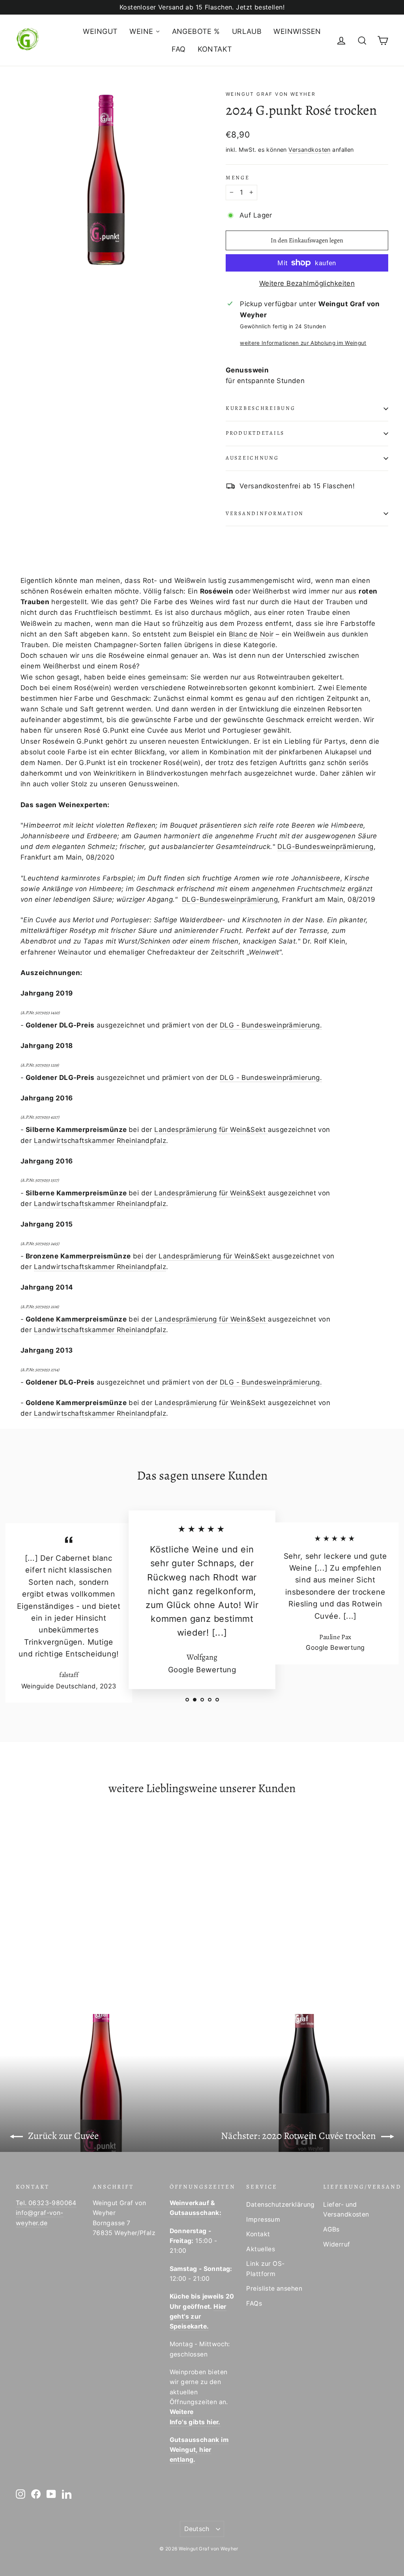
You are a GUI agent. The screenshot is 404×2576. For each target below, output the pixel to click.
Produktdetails (255, 433)
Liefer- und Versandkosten (346, 2209)
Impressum (263, 2220)
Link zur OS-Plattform (265, 2269)
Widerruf (337, 2244)
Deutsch (197, 2529)
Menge (238, 178)
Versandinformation (265, 513)
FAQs (254, 2303)
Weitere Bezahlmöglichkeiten (307, 283)
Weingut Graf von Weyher (271, 94)
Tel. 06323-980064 (46, 2203)
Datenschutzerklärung (279, 2205)
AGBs (331, 2229)
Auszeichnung (252, 458)
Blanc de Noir (251, 634)
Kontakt (258, 2234)
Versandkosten (310, 150)
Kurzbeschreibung (261, 408)
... (219, 1632)
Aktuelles (261, 2249)
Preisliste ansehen (274, 2288)
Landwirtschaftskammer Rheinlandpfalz (100, 1141)
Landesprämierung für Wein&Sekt (211, 1130)
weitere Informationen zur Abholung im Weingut (303, 343)
